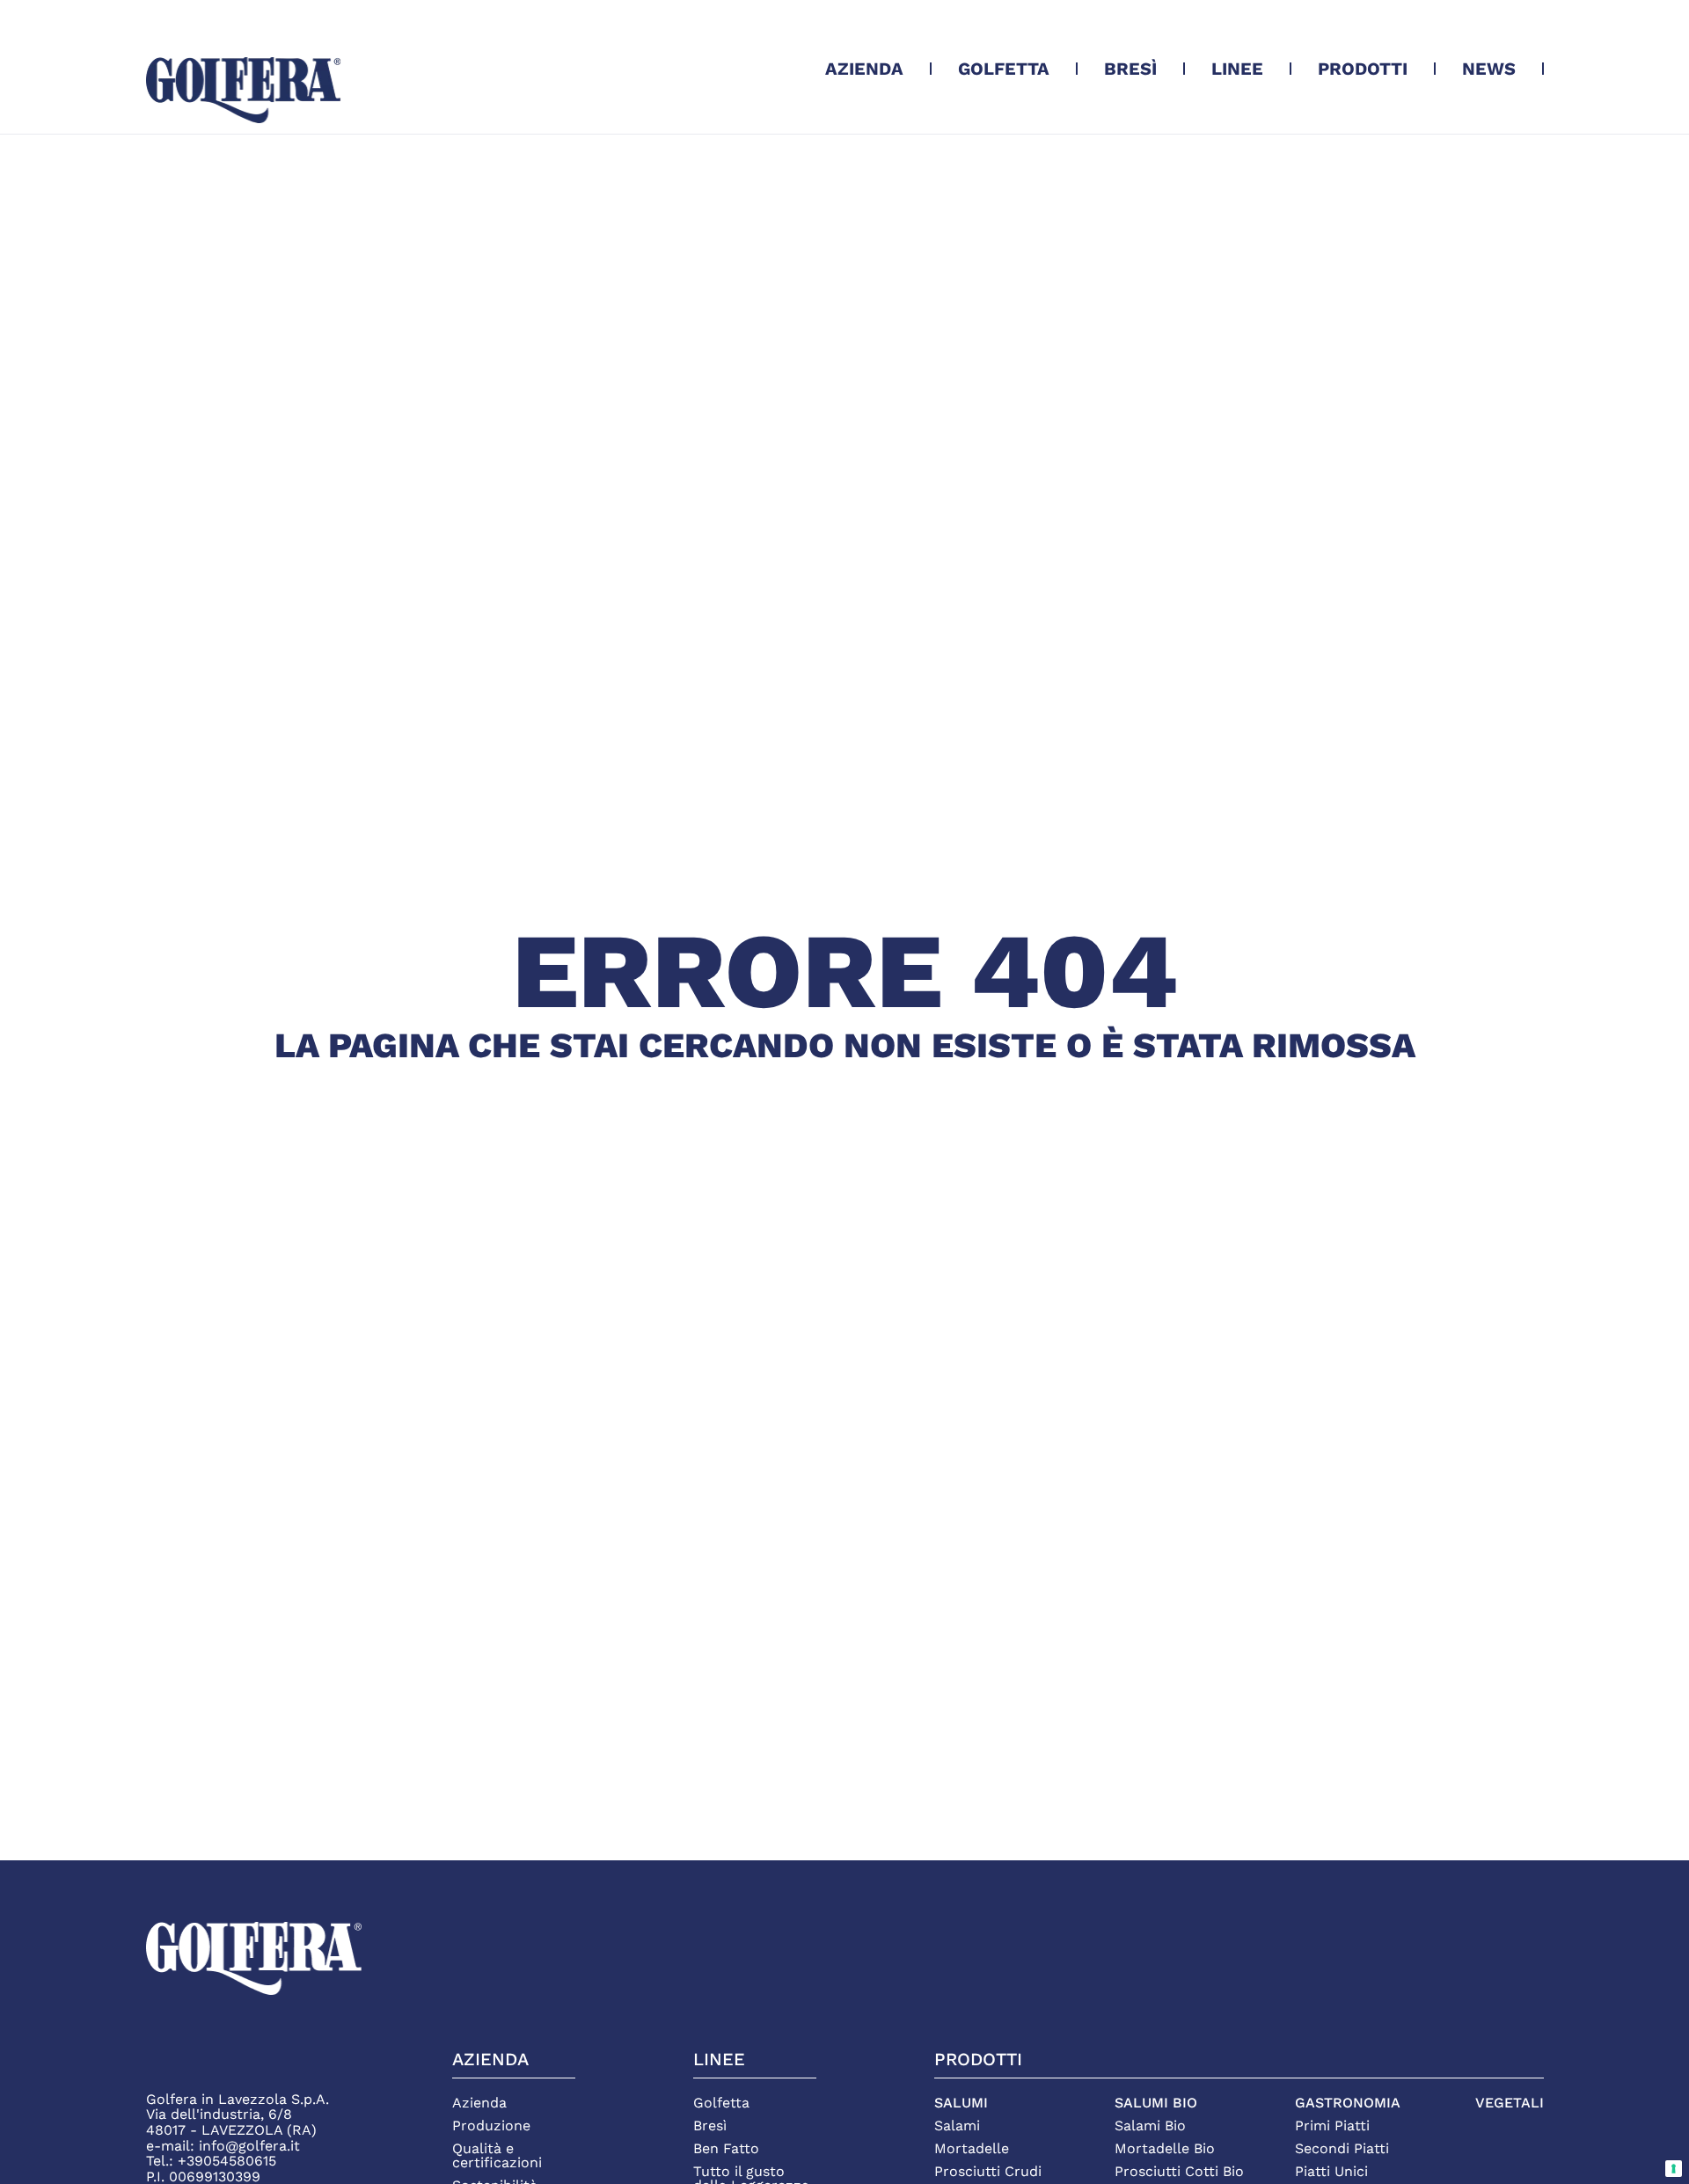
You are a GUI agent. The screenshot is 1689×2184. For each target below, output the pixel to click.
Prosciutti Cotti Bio (1179, 2172)
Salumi (961, 2103)
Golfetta (1004, 69)
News (1489, 69)
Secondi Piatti (1342, 2149)
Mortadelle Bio (1165, 2149)
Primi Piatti (1332, 2126)
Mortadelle (972, 2149)
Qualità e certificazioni (497, 2156)
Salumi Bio (1156, 2103)
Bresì (1130, 69)
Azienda (864, 69)
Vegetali (1510, 2103)
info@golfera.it (249, 2146)
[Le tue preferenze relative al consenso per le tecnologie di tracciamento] (1674, 2169)
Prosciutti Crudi (988, 2172)
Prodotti (1363, 69)
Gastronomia (1348, 2103)
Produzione (491, 2126)
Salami (957, 2126)
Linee (1237, 69)
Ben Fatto (726, 2149)
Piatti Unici (1331, 2172)
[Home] (244, 90)
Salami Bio (1150, 2126)
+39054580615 (227, 2161)
